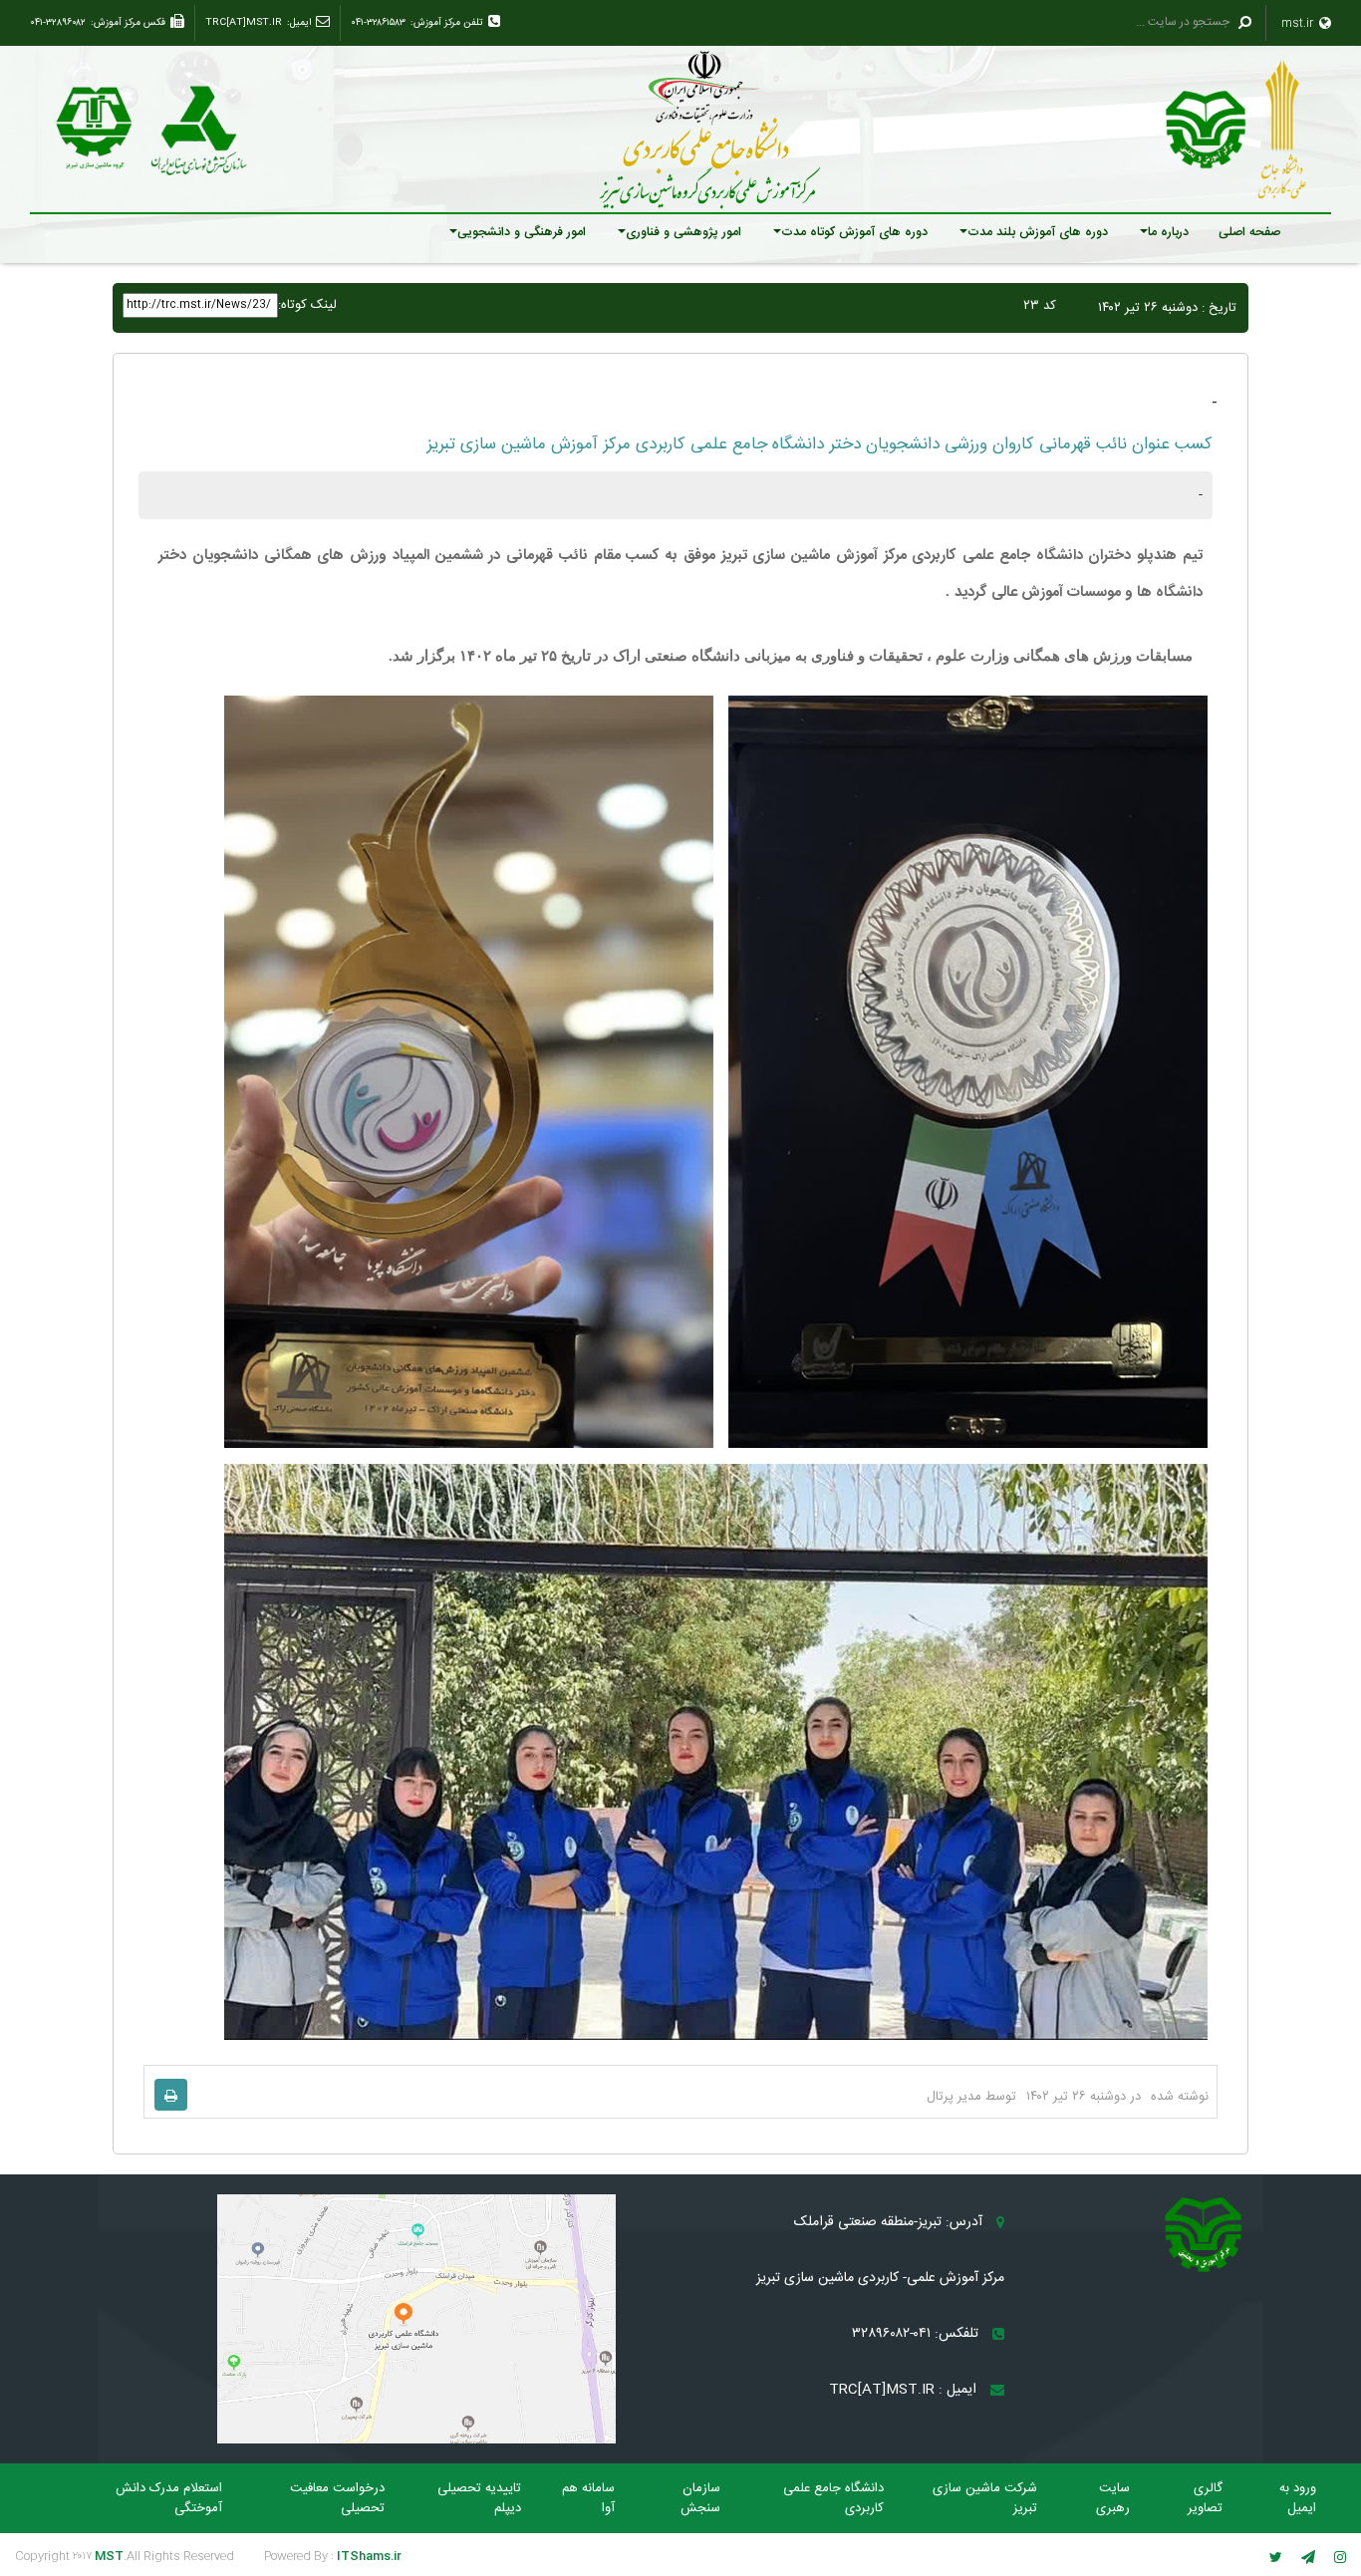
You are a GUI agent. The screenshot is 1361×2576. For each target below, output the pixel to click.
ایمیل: (299, 23)
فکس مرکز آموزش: (128, 23)
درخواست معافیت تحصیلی (337, 2498)
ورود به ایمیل (1298, 2498)
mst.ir (1299, 23)
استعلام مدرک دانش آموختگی (169, 2498)
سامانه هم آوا (588, 2498)
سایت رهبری (1113, 2498)
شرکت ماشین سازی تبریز (985, 2498)
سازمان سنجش (700, 2498)
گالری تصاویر (1205, 2498)
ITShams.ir (369, 2556)
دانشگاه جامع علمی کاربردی (833, 2498)
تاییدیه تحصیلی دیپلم (479, 2498)
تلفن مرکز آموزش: (447, 23)
